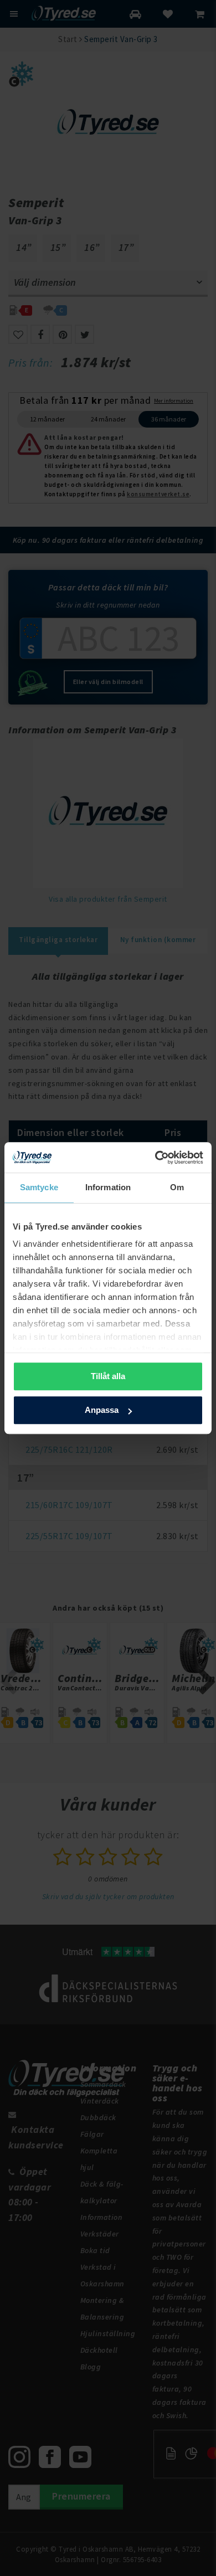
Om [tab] (177, 1187)
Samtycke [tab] (39, 1187)
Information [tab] (108, 1187)
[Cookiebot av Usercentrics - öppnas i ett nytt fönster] (155, 1158)
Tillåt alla (108, 1376)
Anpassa (102, 1410)
